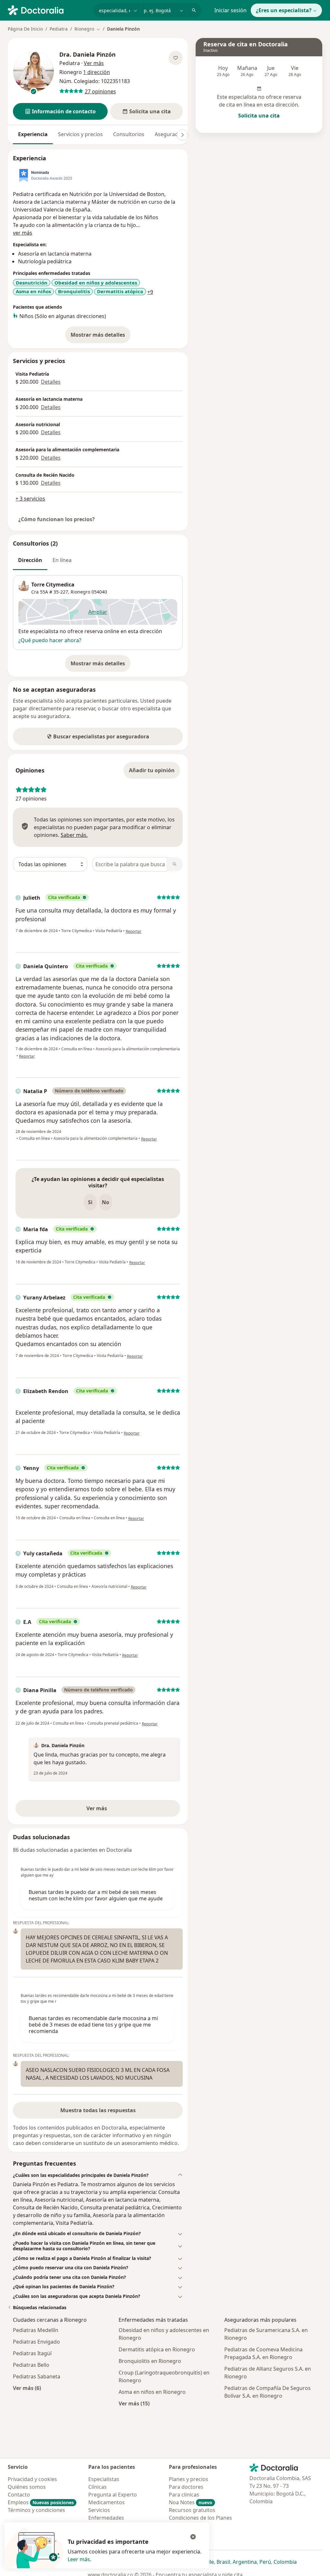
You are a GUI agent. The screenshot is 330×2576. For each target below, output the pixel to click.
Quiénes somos (27, 2487)
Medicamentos (107, 2502)
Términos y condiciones (36, 2510)
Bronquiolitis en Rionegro (150, 2361)
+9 (150, 292)
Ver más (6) (27, 2388)
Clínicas (97, 2487)
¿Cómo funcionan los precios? (57, 519)
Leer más (79, 2559)
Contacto (19, 2495)
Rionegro (80, 592)
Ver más (119, 1810)
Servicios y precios (80, 134)
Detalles (51, 382)
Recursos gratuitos (192, 2510)
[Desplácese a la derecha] (182, 135)
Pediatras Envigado (36, 2342)
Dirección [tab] (30, 560)
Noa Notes (191, 2502)
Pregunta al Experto (113, 2495)
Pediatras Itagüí (32, 2353)
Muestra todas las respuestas (98, 2110)
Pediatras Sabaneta (37, 2376)
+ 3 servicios (30, 499)
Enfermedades (106, 2518)
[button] (60, 111)
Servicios (99, 2510)
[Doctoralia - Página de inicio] (48, 10)
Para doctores (186, 2487)
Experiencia (33, 134)
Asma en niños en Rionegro (152, 2392)
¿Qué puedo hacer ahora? (50, 640)
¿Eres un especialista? (284, 10)
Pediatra (59, 29)
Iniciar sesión (230, 10)
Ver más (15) (134, 2403)
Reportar (134, 931)
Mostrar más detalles (101, 337)
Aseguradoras (172, 134)
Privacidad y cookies (32, 2479)
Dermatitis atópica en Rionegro (157, 2349)
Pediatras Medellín (36, 2330)
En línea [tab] (62, 560)
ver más (23, 233)
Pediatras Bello (31, 2365)
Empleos (41, 2502)
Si (90, 1202)
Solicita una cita (259, 116)
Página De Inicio (25, 29)
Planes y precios (189, 2479)
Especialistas (104, 2479)
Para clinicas (184, 2495)
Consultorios (129, 134)
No (106, 1202)
